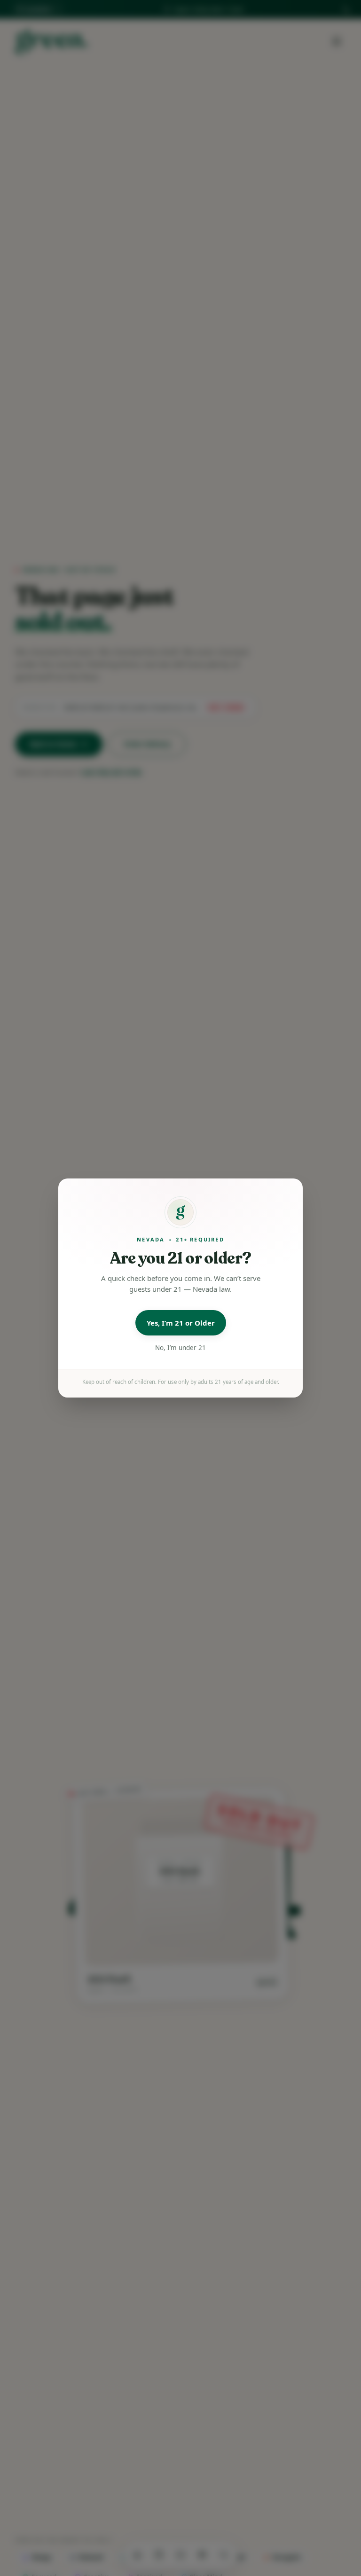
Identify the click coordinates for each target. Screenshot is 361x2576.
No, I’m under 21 (180, 1348)
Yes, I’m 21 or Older (181, 1323)
